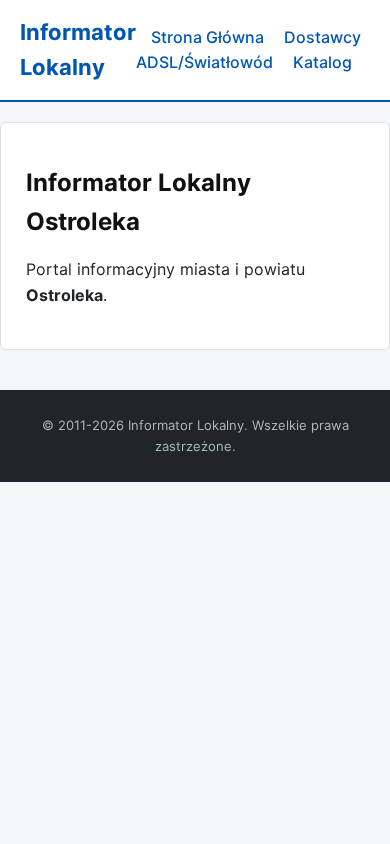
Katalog (322, 62)
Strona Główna (207, 37)
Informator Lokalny (78, 49)
